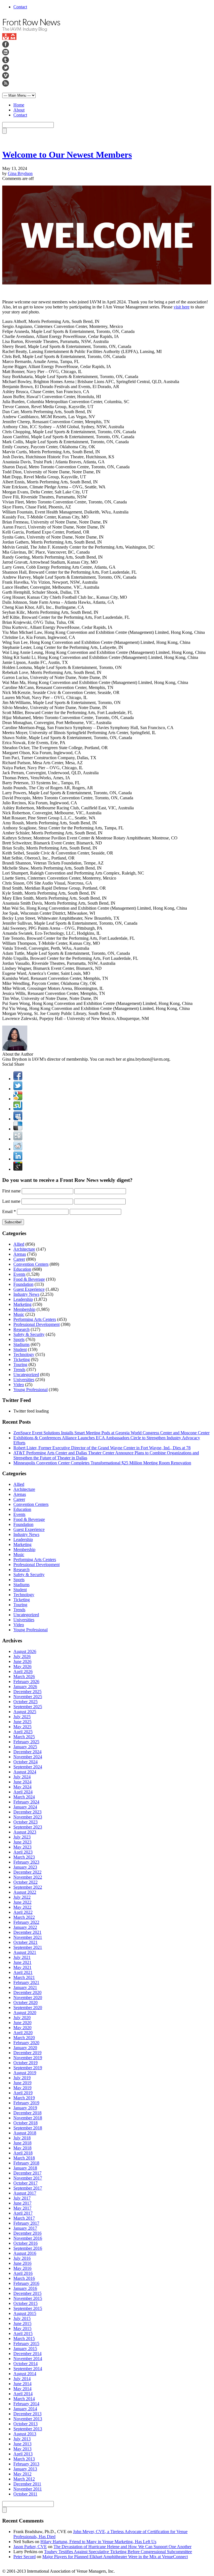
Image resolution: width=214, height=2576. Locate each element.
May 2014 (22, 2389)
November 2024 (28, 1757)
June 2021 (22, 1962)
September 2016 (28, 2248)
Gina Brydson (20, 173)
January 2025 (25, 1747)
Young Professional (31, 1390)
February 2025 (26, 1742)
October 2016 (25, 2243)
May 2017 (22, 2208)
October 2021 (25, 1942)
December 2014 (27, 2354)
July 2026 (22, 1656)
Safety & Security (29, 1334)
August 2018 (25, 2133)
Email (9, 1212)
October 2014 (25, 2364)
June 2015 (22, 2323)
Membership (24, 1309)
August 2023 (25, 1832)
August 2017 (25, 2193)
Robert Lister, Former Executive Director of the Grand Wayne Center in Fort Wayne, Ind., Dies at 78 (102, 1448)
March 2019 (24, 2098)
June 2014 (22, 2384)
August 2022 (25, 1892)
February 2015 (26, 2344)
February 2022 (26, 1922)
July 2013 (22, 2439)
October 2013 (25, 2424)
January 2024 (25, 1807)
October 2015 (25, 2303)
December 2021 (27, 1932)
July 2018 (22, 2138)
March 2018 (24, 2158)
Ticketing (22, 1359)
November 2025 (28, 1697)
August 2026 (25, 1651)
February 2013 (26, 2464)
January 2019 (25, 2108)
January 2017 (25, 2228)
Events (19, 1274)
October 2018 (25, 2123)
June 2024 (22, 1782)
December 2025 (27, 1692)
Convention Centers (31, 1264)
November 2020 (28, 1997)
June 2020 (22, 2023)
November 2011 (28, 2489)
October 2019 (25, 2063)
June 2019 (22, 2083)
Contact (20, 7)
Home (19, 105)
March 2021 (24, 1977)
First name (11, 1191)
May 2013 (22, 2449)
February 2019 (26, 2103)
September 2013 (28, 2429)
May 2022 (22, 1907)
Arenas (20, 1254)
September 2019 (28, 2068)
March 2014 (24, 2399)
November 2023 (28, 1817)
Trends (19, 1369)
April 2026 (23, 1672)
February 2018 (26, 2163)
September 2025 (28, 1707)
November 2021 (28, 1937)
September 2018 (28, 2128)
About (19, 110)
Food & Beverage (29, 1279)
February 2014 (26, 2404)
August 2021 (25, 1952)
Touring (20, 1364)
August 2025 (25, 1712)
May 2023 (22, 1847)
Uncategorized (26, 1375)
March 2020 (24, 2038)
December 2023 (27, 1812)
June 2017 (22, 2203)
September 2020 (28, 2008)
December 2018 (27, 2113)
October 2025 (25, 1702)
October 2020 (25, 2002)
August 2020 (25, 2013)
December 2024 (27, 1752)
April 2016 (23, 2273)
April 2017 (23, 2213)
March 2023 (24, 1857)
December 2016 (27, 2233)
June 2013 (22, 2444)
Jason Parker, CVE (30, 2547)
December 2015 (27, 2293)
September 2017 (28, 2188)
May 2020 (22, 2028)
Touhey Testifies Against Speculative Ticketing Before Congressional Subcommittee (118, 2552)
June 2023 (22, 1842)
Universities (24, 1380)
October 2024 (25, 1762)
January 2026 (25, 1687)
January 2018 (25, 2168)
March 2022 (24, 1917)
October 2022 (25, 1882)
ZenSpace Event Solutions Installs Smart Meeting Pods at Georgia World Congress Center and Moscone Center (111, 1433)
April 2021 (23, 1972)
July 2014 (22, 2379)
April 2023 (23, 1852)
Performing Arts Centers (35, 1319)
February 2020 (26, 2043)
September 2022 (28, 1887)
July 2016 (22, 2258)
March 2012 (24, 2479)
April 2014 (23, 2394)
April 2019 (23, 2093)
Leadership (23, 1299)
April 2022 (23, 1912)
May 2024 (22, 1787)
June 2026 (22, 1661)
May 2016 (22, 2268)
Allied (19, 1244)
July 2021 (22, 1957)
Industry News (26, 1294)
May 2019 (22, 2088)
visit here (182, 307)
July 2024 (22, 1777)
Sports (19, 1339)
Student (20, 1349)
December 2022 (27, 1872)
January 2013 (25, 2469)
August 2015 (25, 2313)
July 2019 (22, 2078)
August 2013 (25, 2434)
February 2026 (26, 1682)
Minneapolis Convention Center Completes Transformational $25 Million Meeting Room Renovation (102, 1463)
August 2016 (25, 2253)
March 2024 (24, 1797)
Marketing (22, 1304)
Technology (24, 1354)
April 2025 (23, 1732)
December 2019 (27, 2053)
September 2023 (28, 1827)
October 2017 (25, 2183)
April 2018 (23, 2153)
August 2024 (25, 1772)
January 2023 (25, 1867)
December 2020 (27, 1992)
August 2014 (25, 2374)
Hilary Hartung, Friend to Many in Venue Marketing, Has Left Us (98, 2542)
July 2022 (22, 1897)
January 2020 (25, 2048)
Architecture (24, 1249)
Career (19, 1259)
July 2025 (22, 1717)
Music (19, 1314)
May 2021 (22, 1967)
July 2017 (22, 2198)
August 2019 (25, 2073)
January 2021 (25, 1987)
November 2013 (28, 2419)
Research (21, 1329)
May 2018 (22, 2148)
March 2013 (24, 2459)
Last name (11, 1201)
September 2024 (28, 1767)
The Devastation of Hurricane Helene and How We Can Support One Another (122, 2547)
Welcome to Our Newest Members (67, 155)
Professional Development (37, 1324)
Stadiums (21, 1344)
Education (22, 1269)
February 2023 (26, 1862)
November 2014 (28, 2359)
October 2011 (25, 2494)
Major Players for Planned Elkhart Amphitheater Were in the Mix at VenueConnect (115, 2557)
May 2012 (22, 2474)
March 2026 (24, 1677)
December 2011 (27, 2484)
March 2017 (24, 2218)
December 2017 (27, 2173)
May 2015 (22, 2328)
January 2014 (25, 2409)
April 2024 (23, 1792)
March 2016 (24, 2278)
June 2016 (22, 2263)
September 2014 (28, 2369)
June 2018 (22, 2143)
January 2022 (25, 1927)
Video (19, 1385)
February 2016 (26, 2283)
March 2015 (24, 2338)
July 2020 (22, 2018)
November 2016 (28, 2238)
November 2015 (28, 2298)
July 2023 (22, 1837)
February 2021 (26, 1982)
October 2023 (25, 1822)
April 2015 (23, 2333)
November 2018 (28, 2118)
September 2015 (28, 2308)
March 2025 (24, 1737)
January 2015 (25, 2349)
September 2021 (28, 1947)
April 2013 (23, 2454)
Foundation (23, 1284)
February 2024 (26, 1802)
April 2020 (23, 2033)
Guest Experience (29, 1289)
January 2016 (25, 2288)
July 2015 (22, 2318)
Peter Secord (25, 2557)
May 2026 (22, 1666)
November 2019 (28, 2058)
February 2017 (26, 2223)
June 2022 (22, 1902)
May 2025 (22, 1727)
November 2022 (28, 1877)
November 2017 (28, 2178)
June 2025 (22, 1722)
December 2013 (27, 2414)
